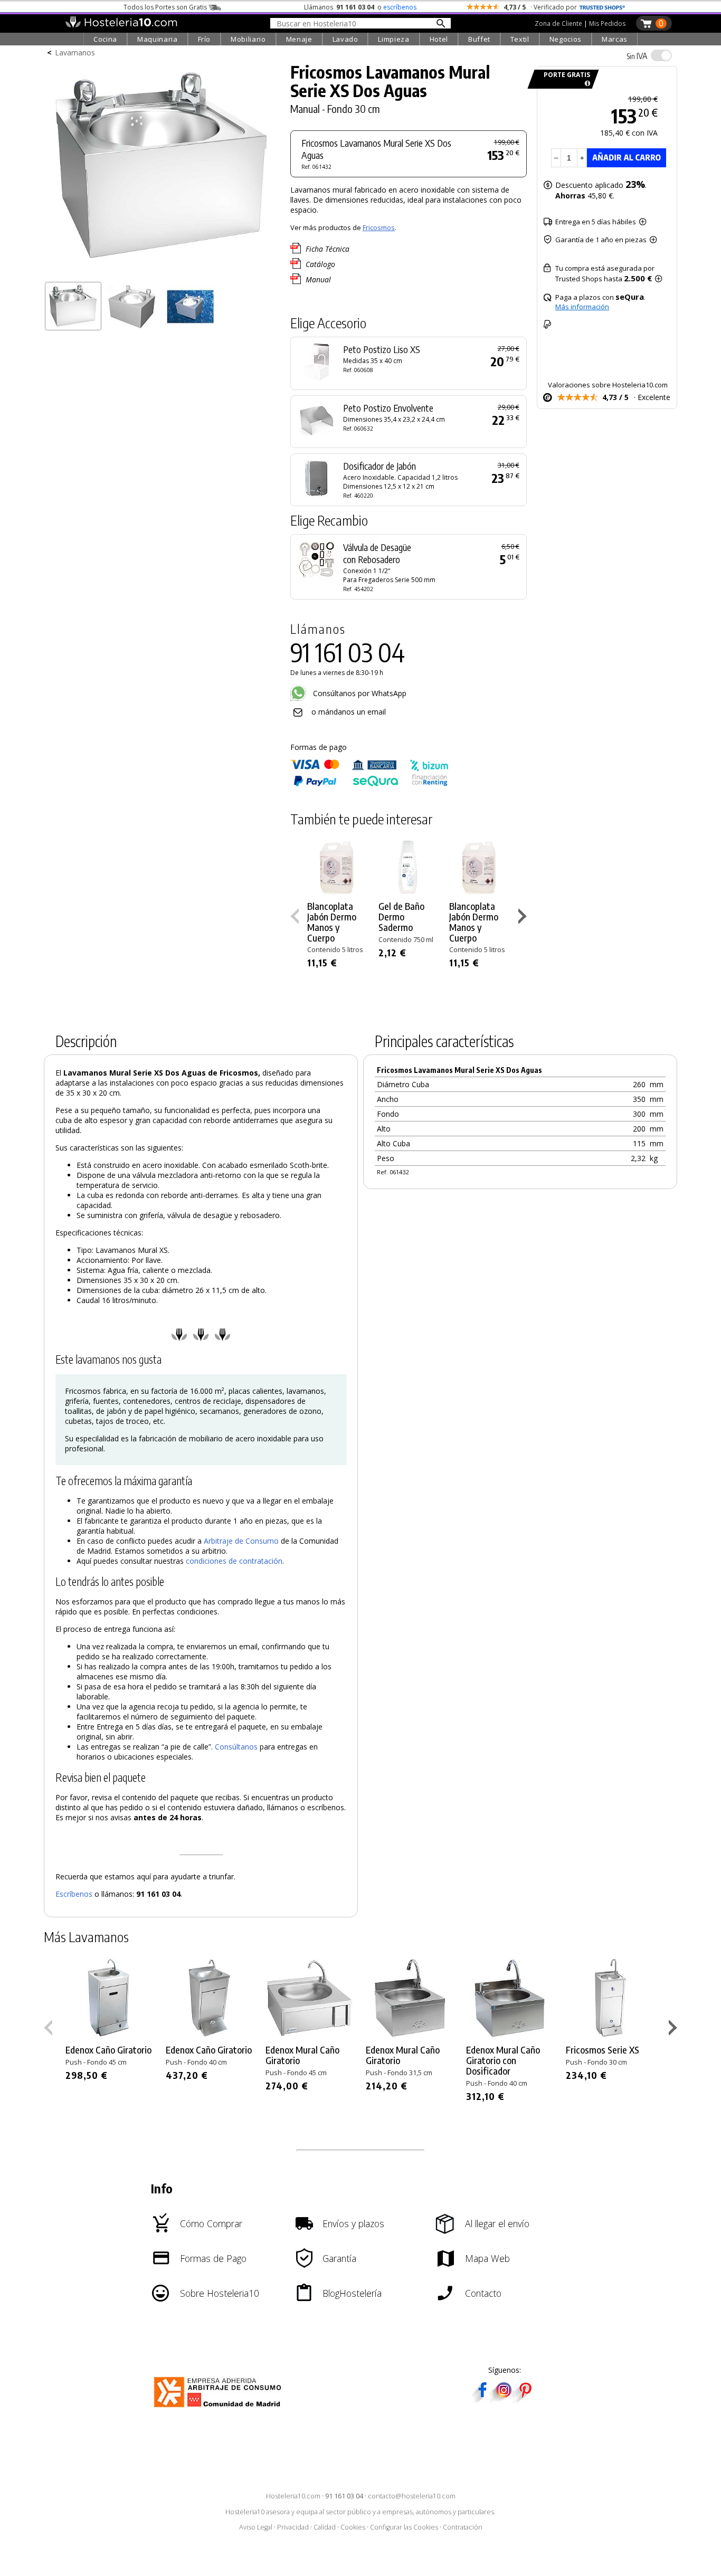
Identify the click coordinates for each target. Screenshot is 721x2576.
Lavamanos (75, 53)
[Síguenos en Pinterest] (525, 2399)
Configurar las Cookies (404, 2527)
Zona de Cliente (558, 23)
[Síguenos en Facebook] (482, 2399)
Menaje (299, 39)
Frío (205, 39)
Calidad (325, 2527)
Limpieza (393, 39)
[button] (524, 918)
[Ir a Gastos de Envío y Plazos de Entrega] (586, 84)
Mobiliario (248, 39)
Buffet (479, 39)
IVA (637, 56)
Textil (520, 39)
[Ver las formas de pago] (369, 784)
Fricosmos (379, 227)
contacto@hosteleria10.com (412, 2496)
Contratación (463, 2527)
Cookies (353, 2527)
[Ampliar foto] (162, 273)
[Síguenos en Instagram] (504, 2399)
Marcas (615, 39)
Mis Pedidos (607, 23)
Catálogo (320, 264)
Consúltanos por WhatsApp (359, 693)
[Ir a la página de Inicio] (121, 25)
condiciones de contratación (234, 1561)
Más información (582, 307)
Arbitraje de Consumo (241, 1541)
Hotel (439, 39)
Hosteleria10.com (293, 2496)
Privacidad (293, 2527)
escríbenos (400, 7)
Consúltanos (236, 1747)
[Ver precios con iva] (661, 55)
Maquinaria (158, 39)
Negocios (566, 39)
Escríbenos (74, 1894)
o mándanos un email (349, 712)
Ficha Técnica (328, 249)
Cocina (105, 39)
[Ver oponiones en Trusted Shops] (602, 7)
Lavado (345, 39)
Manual (318, 279)
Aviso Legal (256, 2527)
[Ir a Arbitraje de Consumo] (220, 2409)
